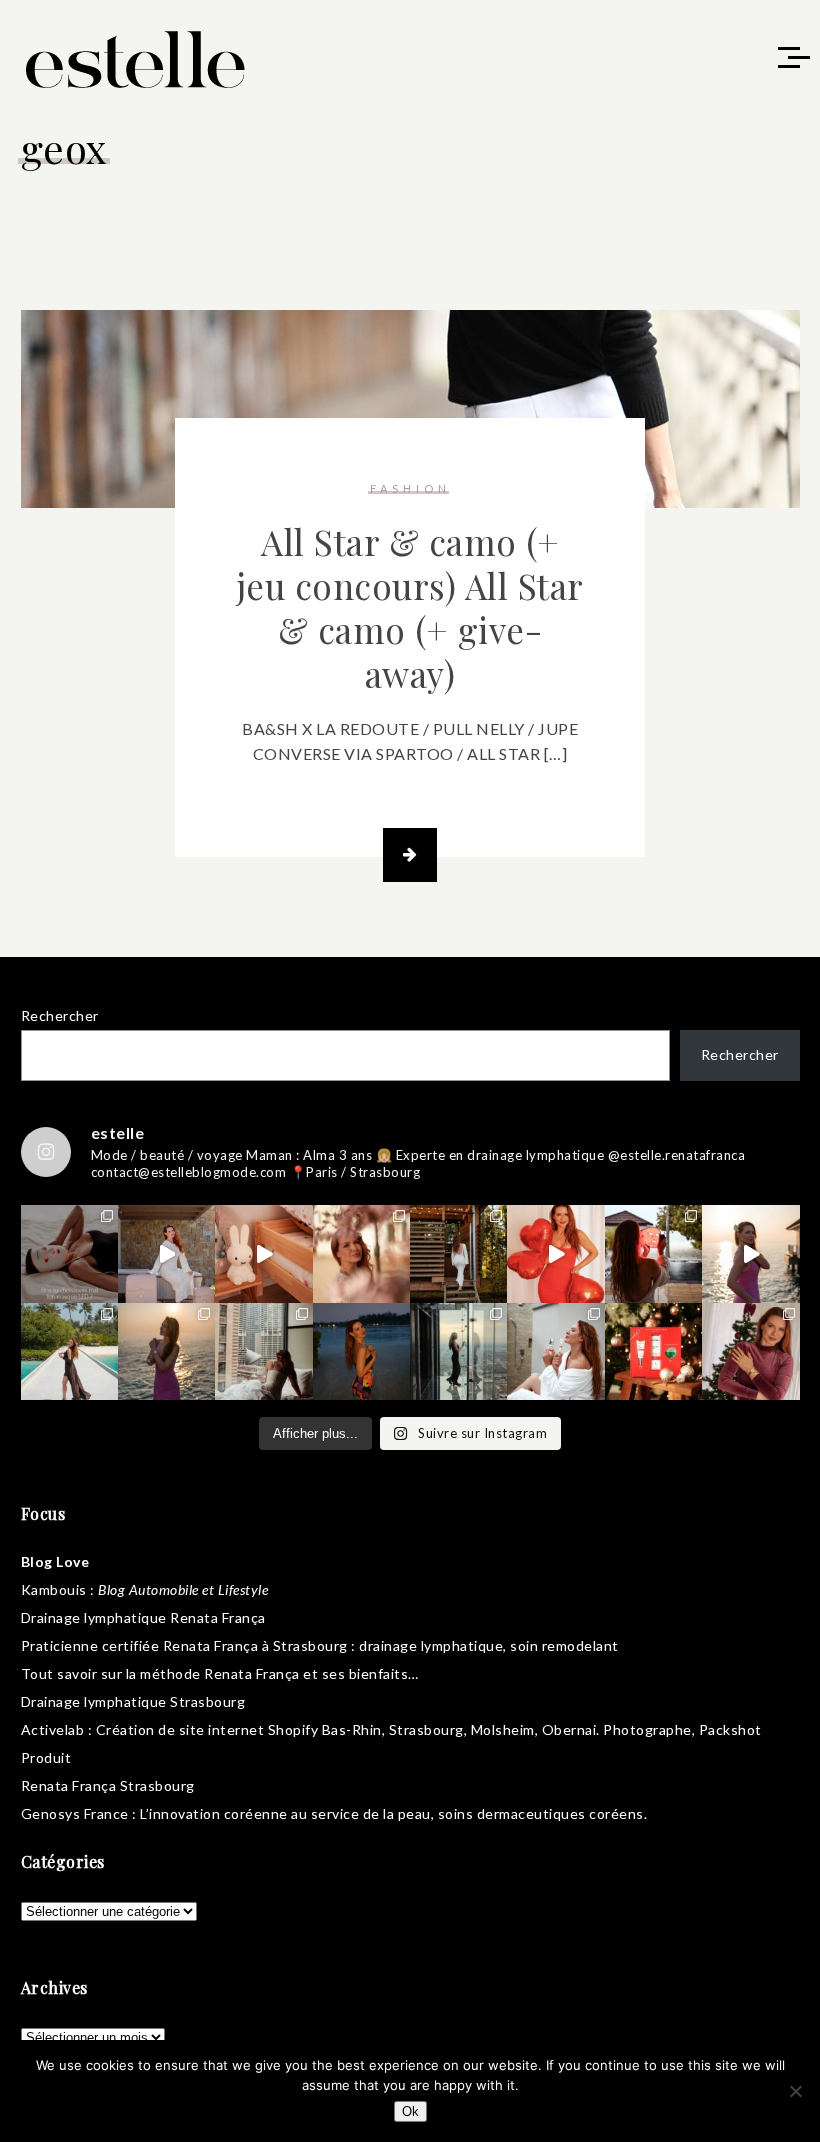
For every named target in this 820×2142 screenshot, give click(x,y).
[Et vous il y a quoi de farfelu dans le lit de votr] (263, 1253)
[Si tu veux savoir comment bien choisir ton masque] (69, 1253)
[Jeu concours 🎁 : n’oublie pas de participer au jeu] (750, 1253)
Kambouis (54, 1589)
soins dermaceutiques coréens (541, 1813)
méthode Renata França (220, 1673)
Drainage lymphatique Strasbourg (133, 1701)
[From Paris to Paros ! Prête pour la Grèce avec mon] (166, 1253)
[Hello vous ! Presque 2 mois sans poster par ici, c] (361, 1253)
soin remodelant (564, 1645)
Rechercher (60, 1015)
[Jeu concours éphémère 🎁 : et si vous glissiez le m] (653, 1351)
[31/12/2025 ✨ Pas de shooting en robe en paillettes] (361, 1351)
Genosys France (75, 1813)
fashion (410, 488)
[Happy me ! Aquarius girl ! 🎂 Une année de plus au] (555, 1253)
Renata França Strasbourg (108, 1785)
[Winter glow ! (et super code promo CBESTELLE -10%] (653, 1253)
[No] (795, 2091)
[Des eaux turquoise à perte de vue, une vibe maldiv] (69, 1351)
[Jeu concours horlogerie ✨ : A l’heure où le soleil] (166, 1351)
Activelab (53, 1729)
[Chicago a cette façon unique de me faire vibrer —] (263, 1351)
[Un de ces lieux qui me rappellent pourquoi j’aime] (458, 1351)
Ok (410, 2111)
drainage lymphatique (431, 1645)
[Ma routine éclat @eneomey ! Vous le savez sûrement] (555, 1351)
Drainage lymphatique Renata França (143, 1617)
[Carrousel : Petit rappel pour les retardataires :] (750, 1351)
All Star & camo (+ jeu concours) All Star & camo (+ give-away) (410, 607)
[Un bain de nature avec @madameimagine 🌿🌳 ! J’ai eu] (458, 1253)
